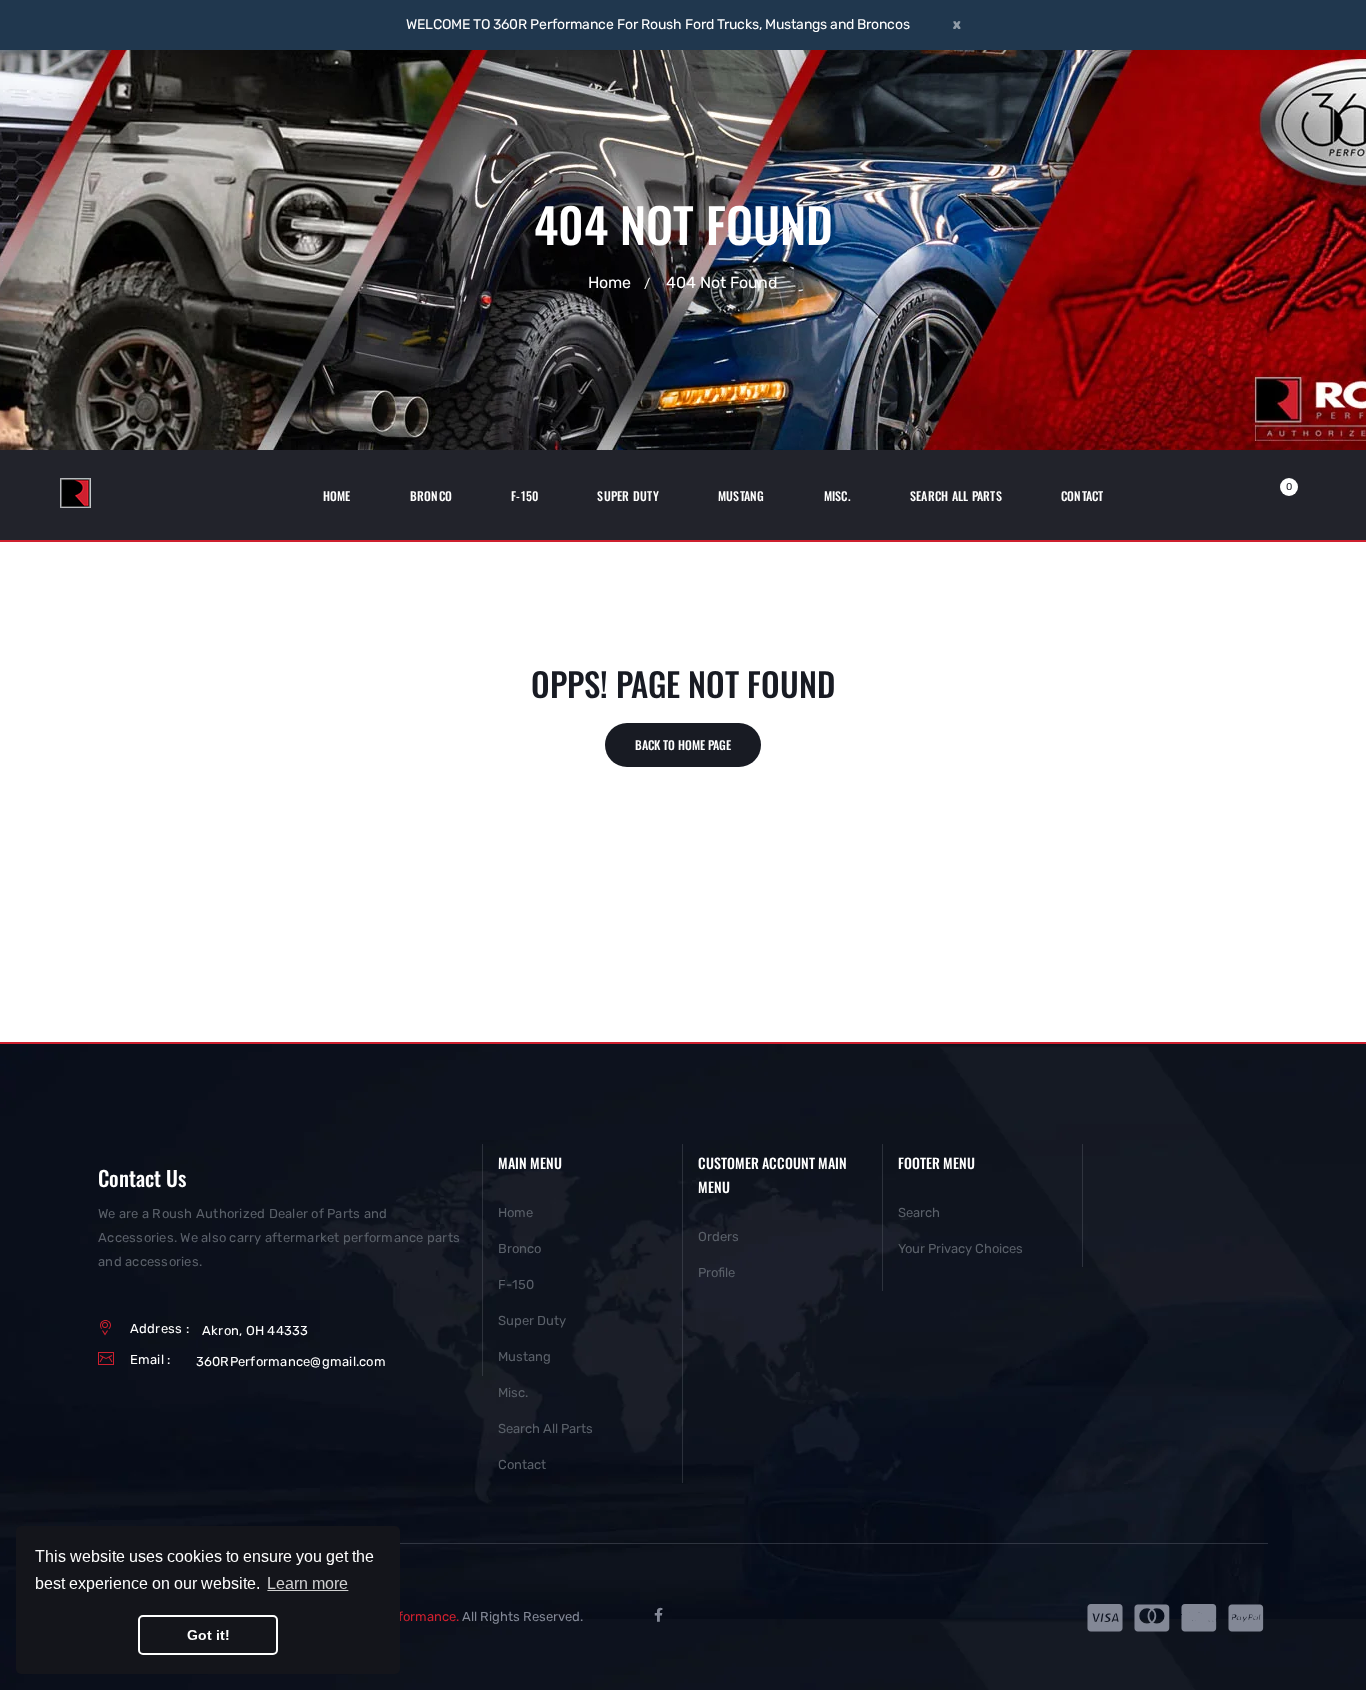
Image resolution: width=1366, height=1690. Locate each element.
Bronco (519, 1248)
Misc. (513, 1392)
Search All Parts (545, 1428)
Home (609, 282)
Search (919, 1212)
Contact (522, 1464)
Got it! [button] (208, 1635)
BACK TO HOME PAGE (683, 744)
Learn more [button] (307, 1583)
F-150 (516, 1284)
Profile (716, 1272)
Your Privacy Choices (960, 1248)
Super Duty (532, 1320)
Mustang (524, 1356)
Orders (718, 1236)
